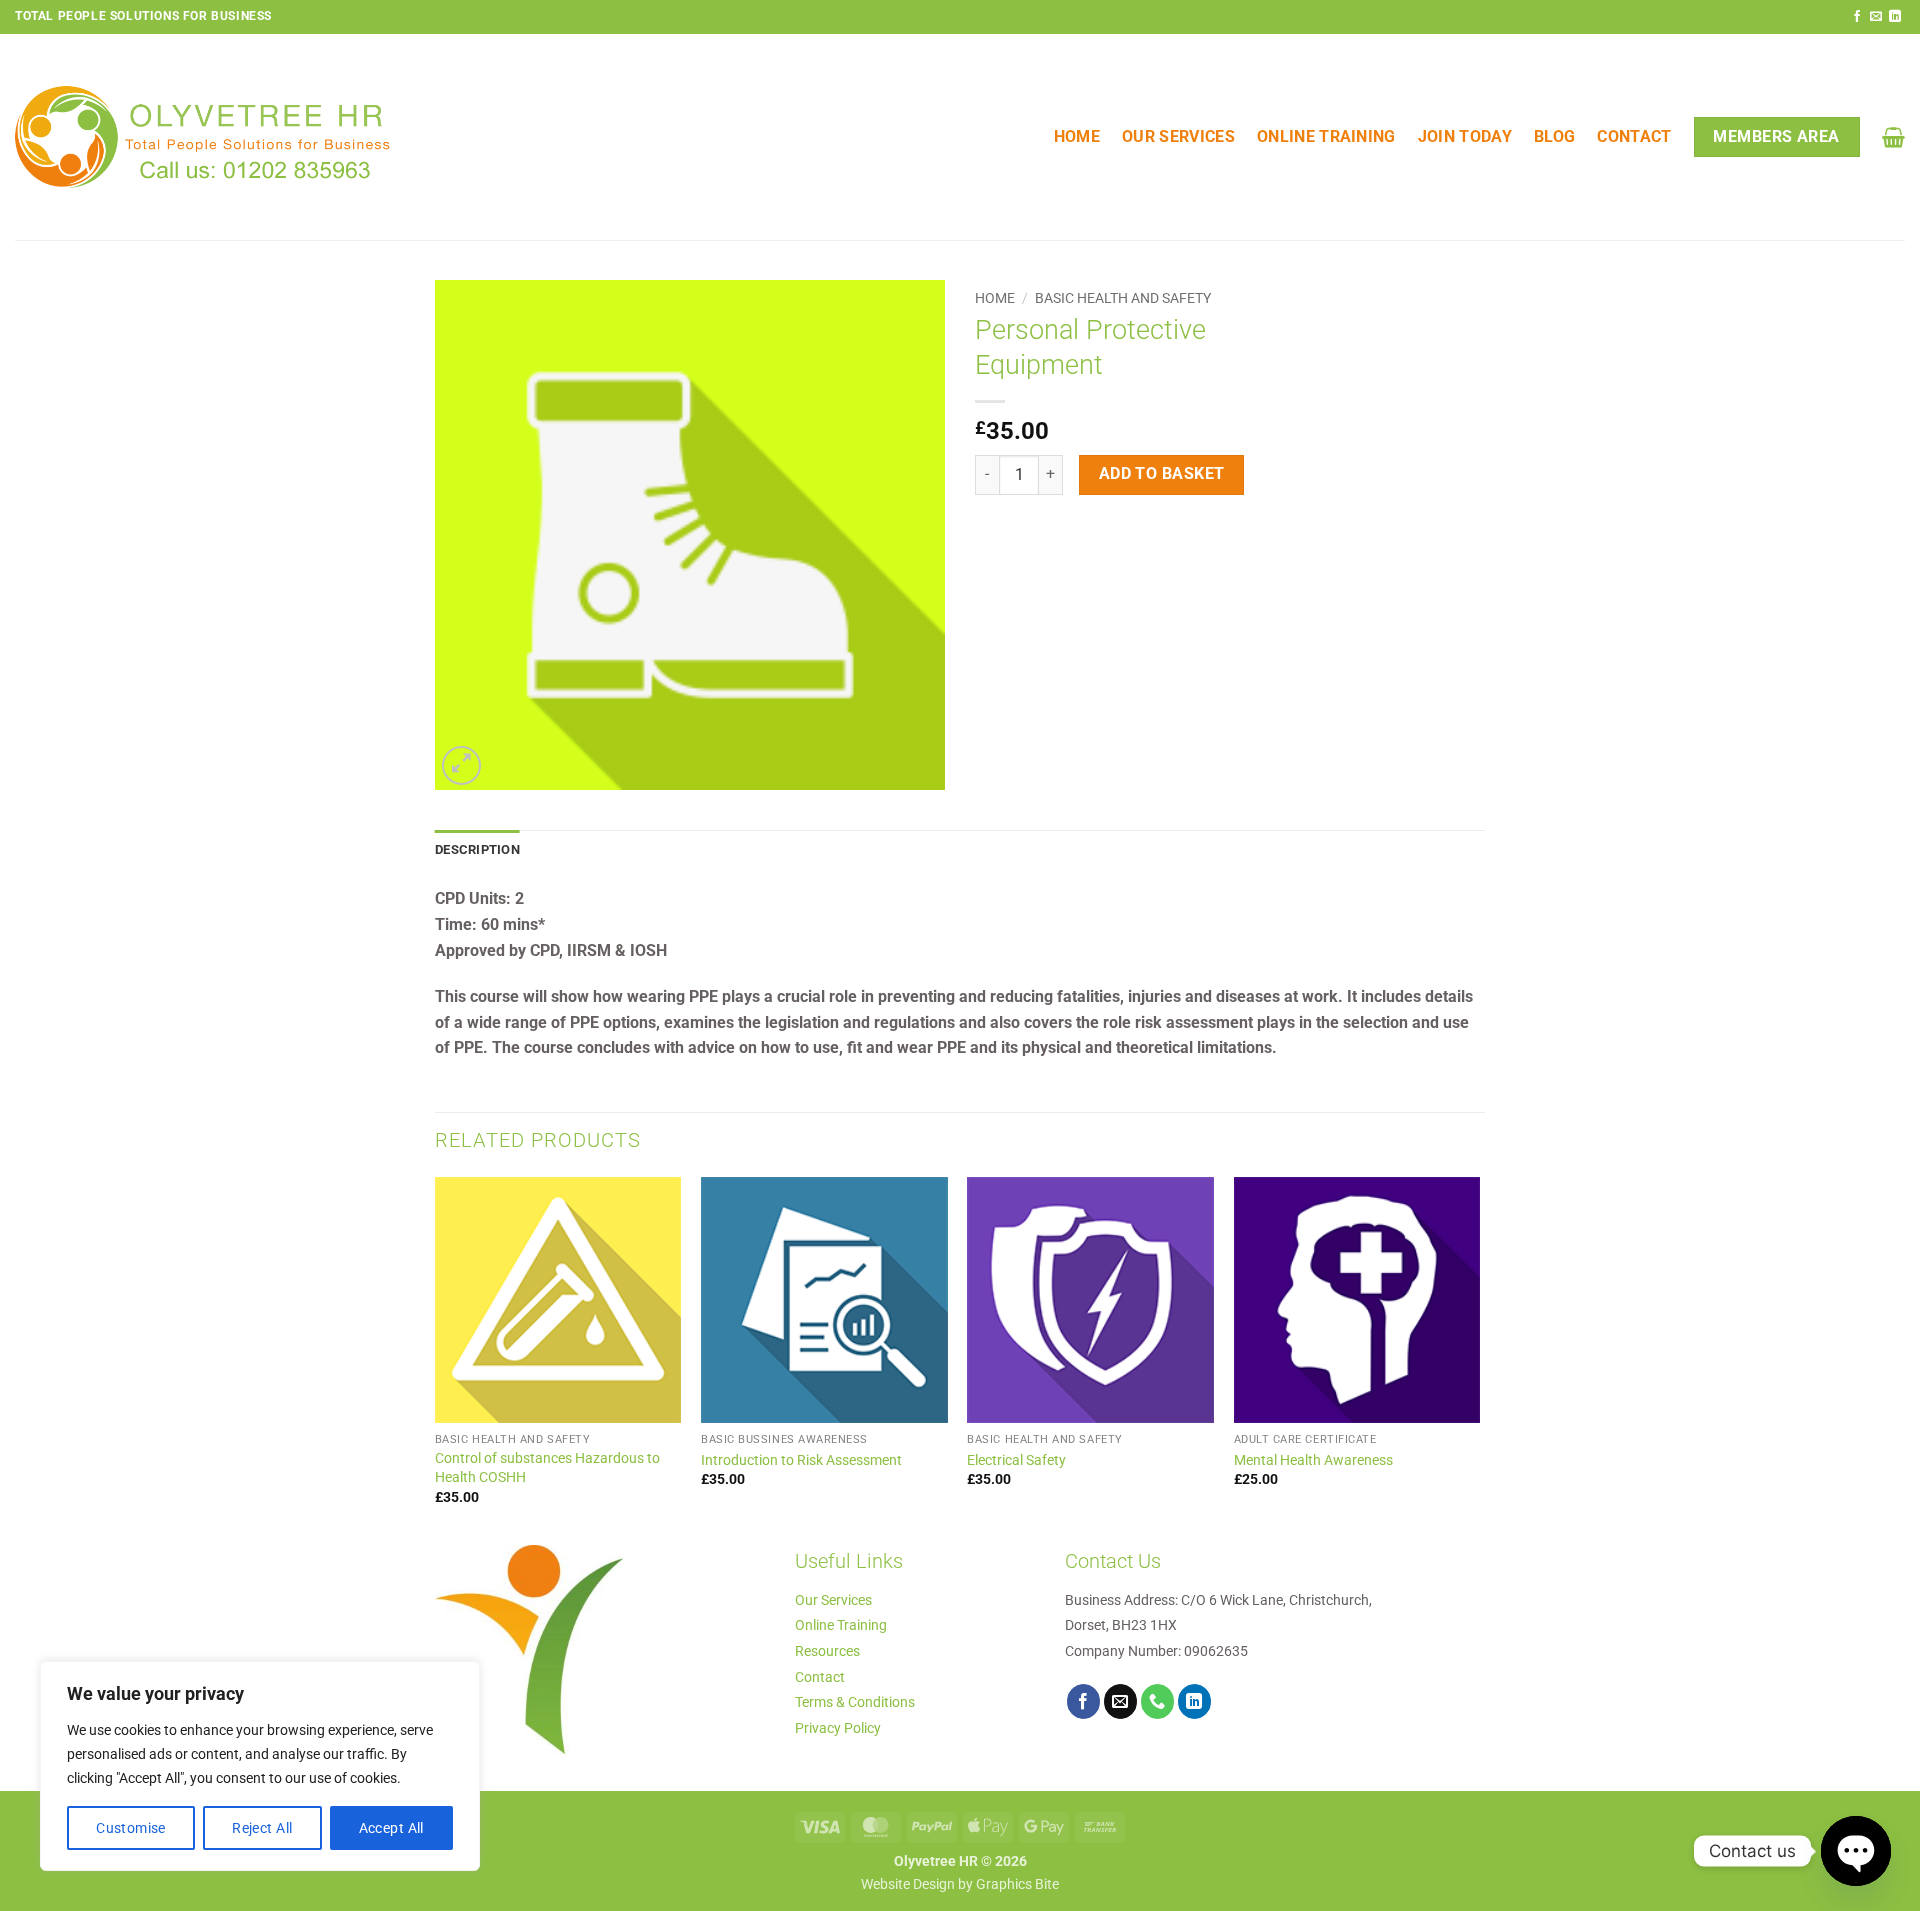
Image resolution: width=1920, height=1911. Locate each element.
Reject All (262, 1828)
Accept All (391, 1828)
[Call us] (1158, 1701)
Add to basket (1162, 474)
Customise (131, 1828)
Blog (1554, 136)
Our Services (1178, 136)
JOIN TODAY (1465, 136)
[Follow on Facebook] (1857, 17)
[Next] (1479, 1359)
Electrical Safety (1016, 1460)
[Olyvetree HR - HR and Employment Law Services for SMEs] (202, 137)
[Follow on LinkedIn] (1895, 17)
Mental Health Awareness (1313, 1460)
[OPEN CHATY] (1856, 1851)
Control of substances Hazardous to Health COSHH (547, 1468)
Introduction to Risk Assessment (801, 1460)
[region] (260, 1766)
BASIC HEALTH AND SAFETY (1123, 298)
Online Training (1326, 136)
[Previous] (436, 1359)
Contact (1634, 136)
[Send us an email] (1876, 17)
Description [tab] (477, 849)
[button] (1893, 137)
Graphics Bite (1017, 1884)
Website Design (908, 1884)
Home (1077, 136)
